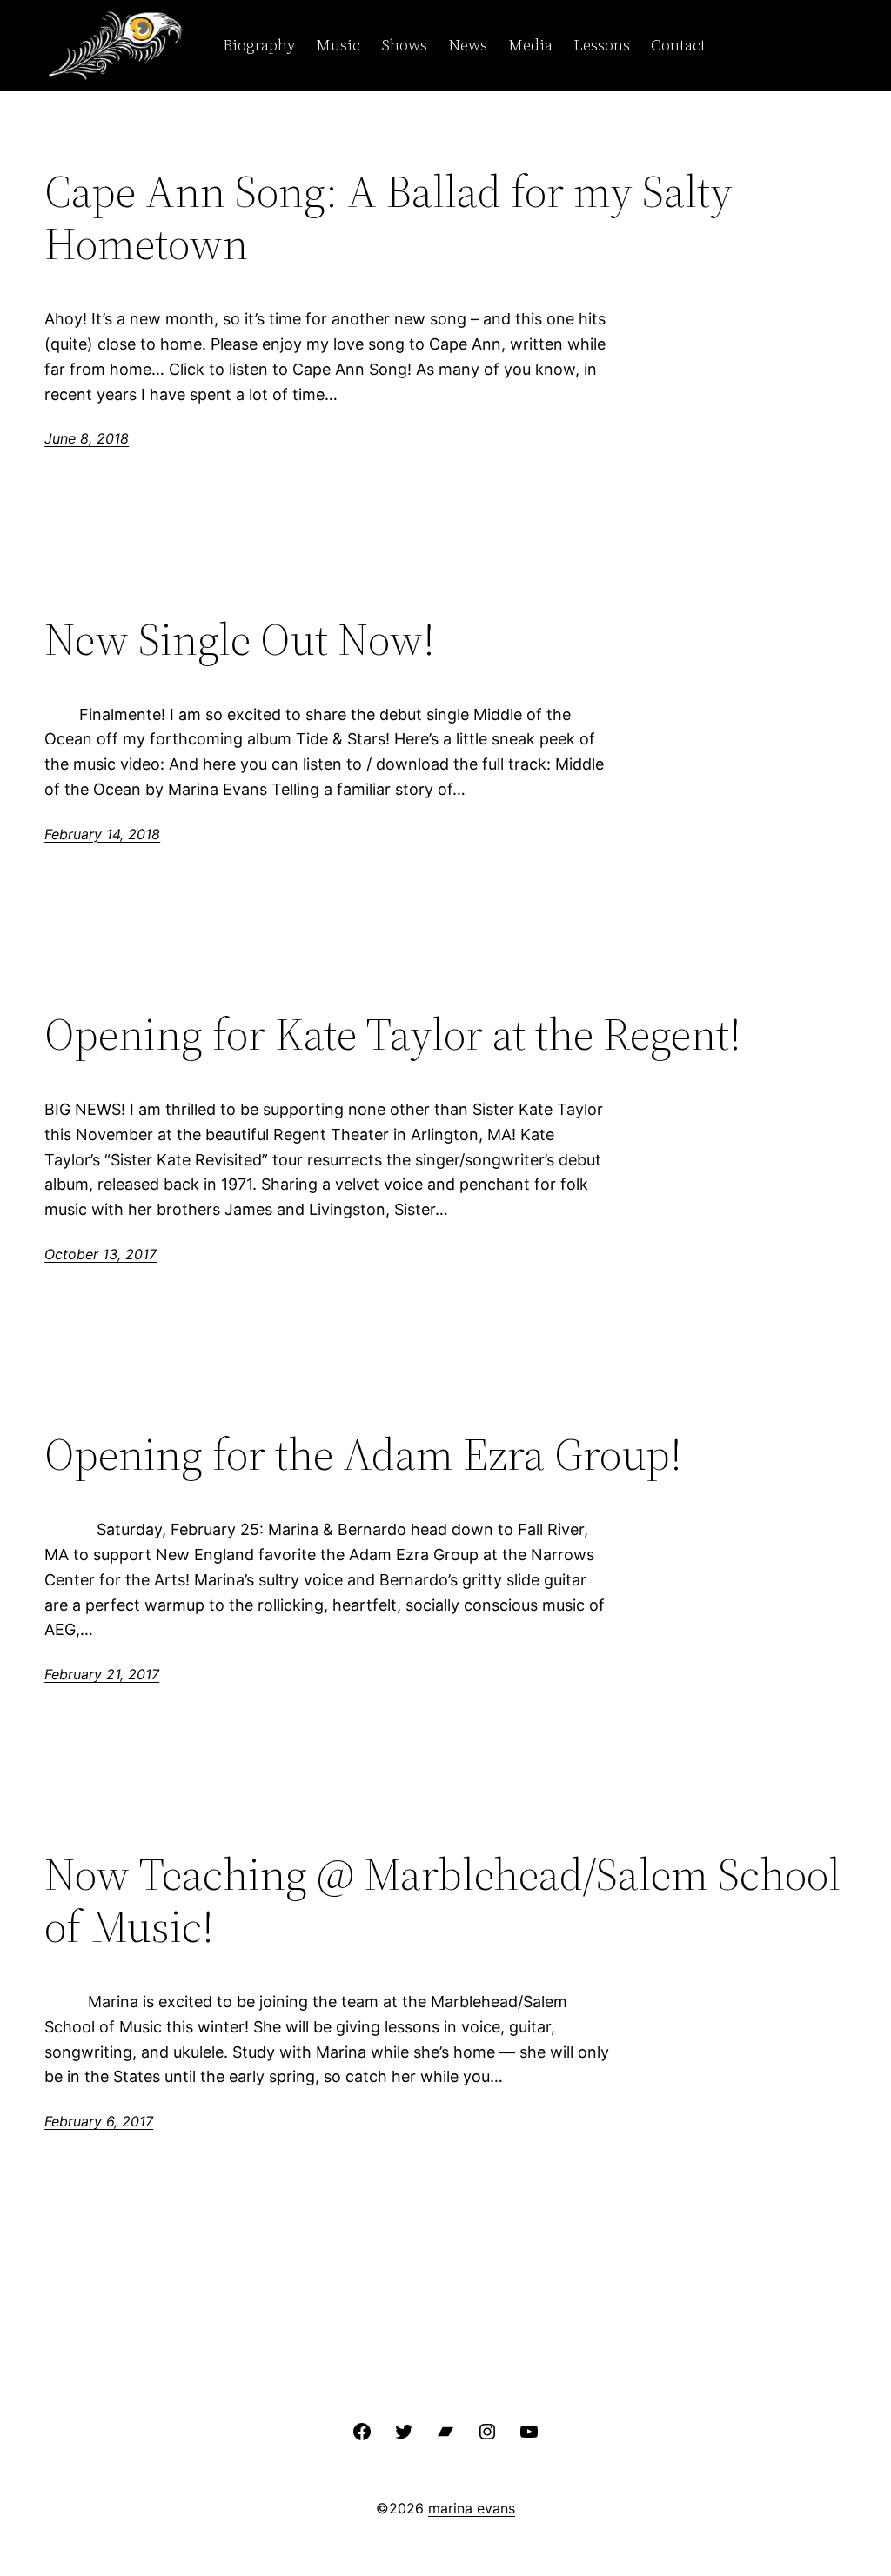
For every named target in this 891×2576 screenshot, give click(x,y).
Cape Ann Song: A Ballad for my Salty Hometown (389, 217)
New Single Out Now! (240, 639)
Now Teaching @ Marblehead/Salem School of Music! (442, 1900)
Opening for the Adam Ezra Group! (363, 1454)
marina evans (472, 2508)
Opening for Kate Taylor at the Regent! (393, 1034)
